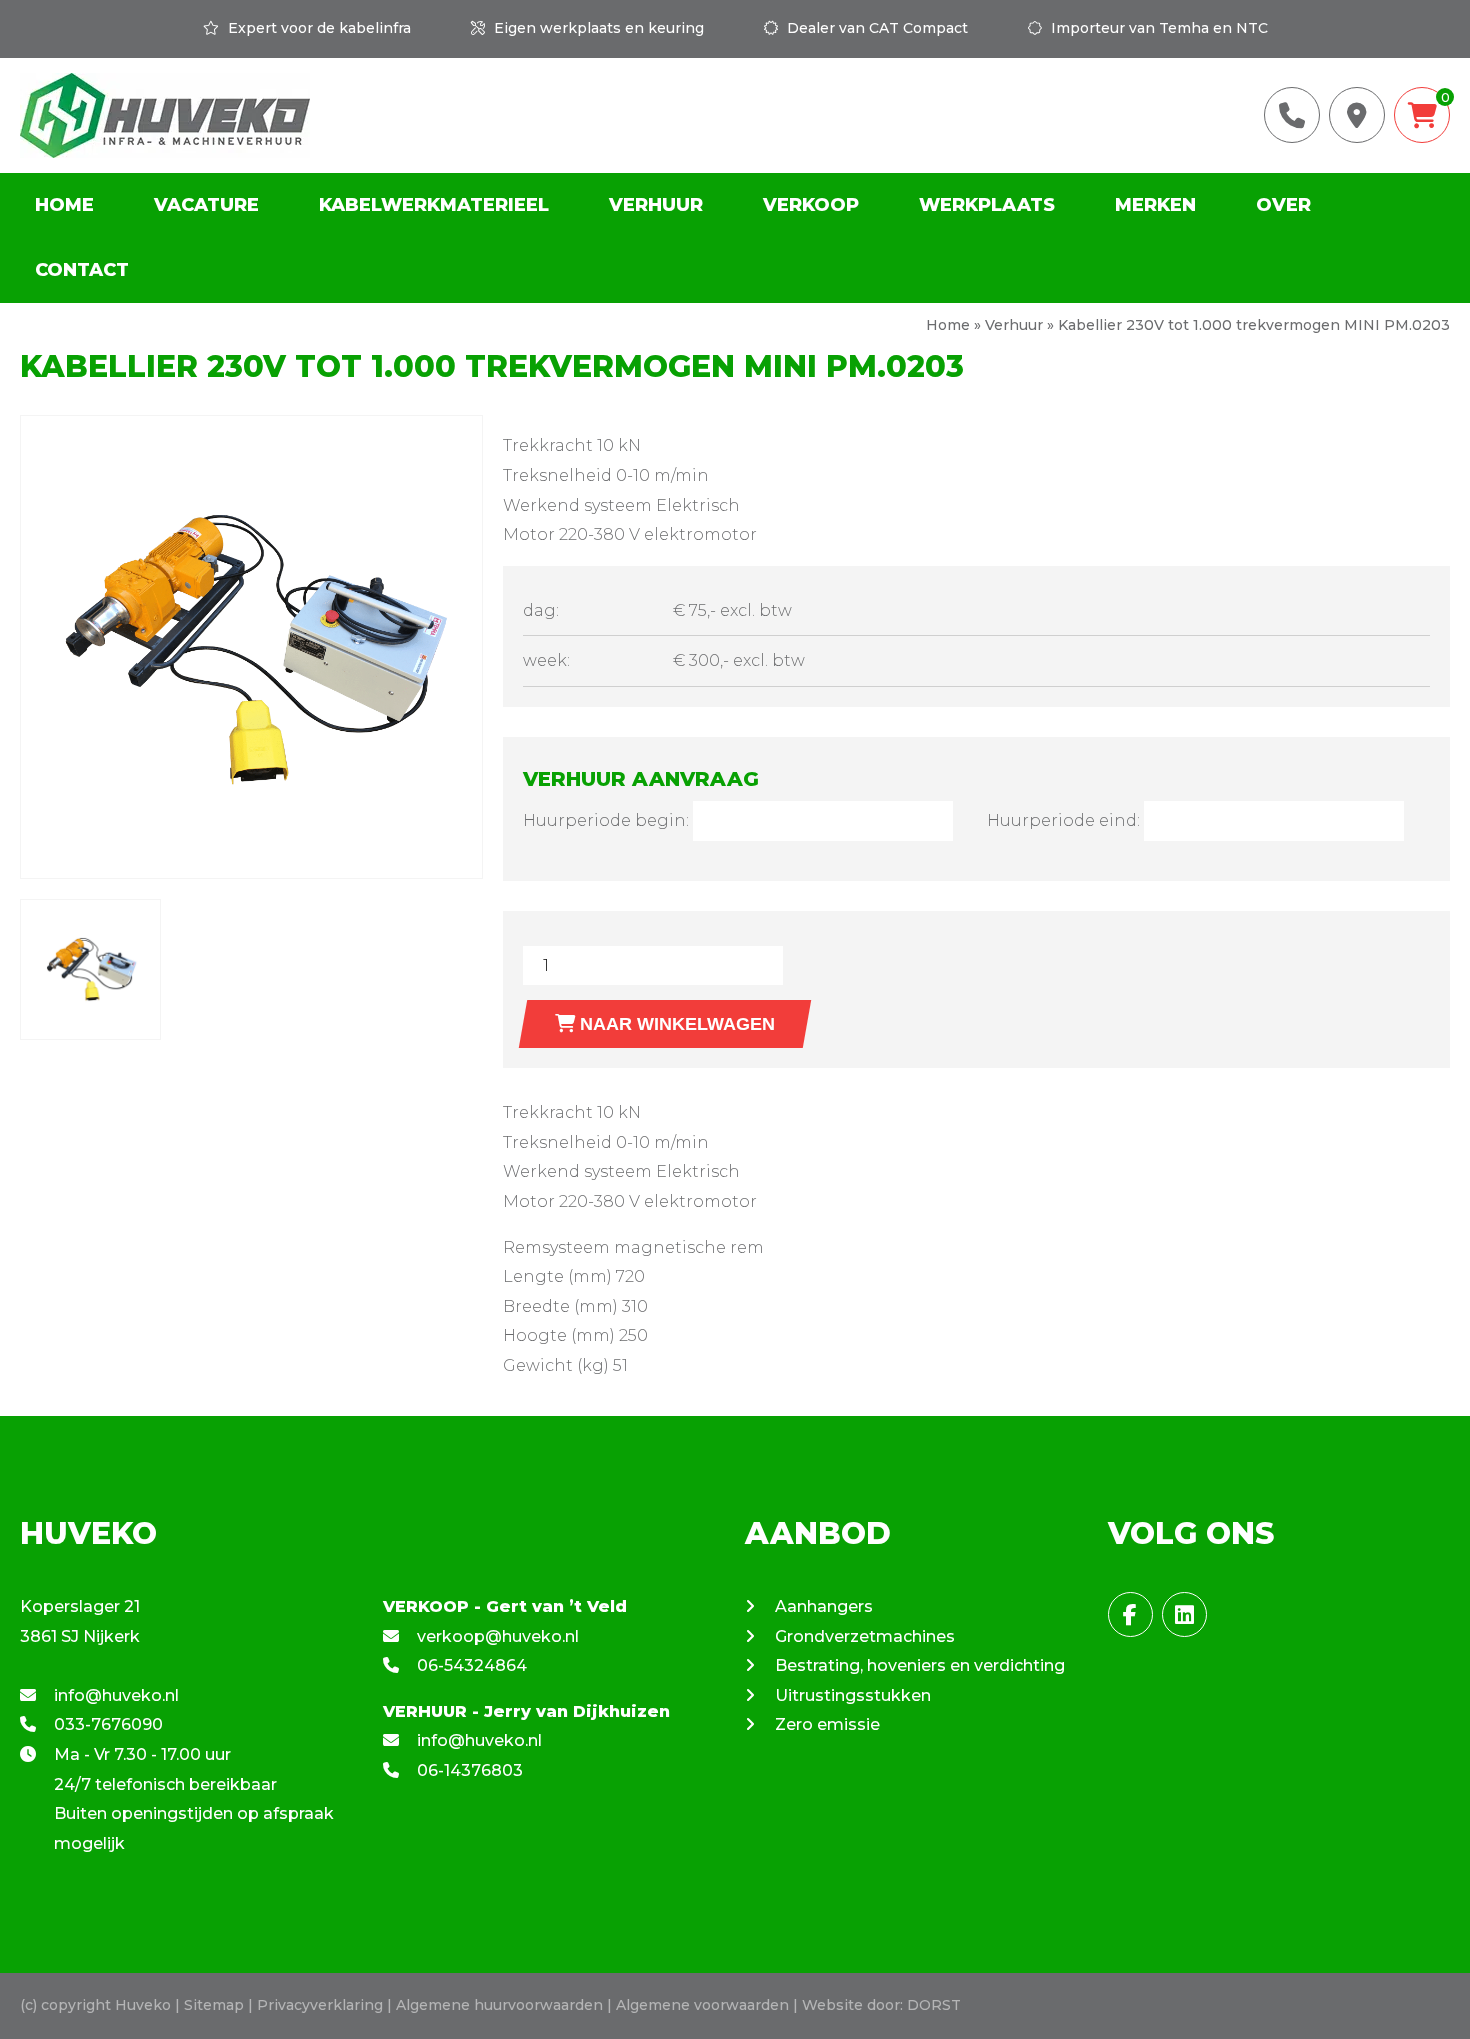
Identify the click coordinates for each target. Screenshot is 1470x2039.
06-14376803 (468, 1770)
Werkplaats (987, 205)
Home (64, 205)
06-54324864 (470, 1665)
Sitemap (214, 2005)
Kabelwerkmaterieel (434, 205)
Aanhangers (824, 1606)
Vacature (206, 205)
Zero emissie (827, 1724)
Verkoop (811, 205)
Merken (1155, 205)
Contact (82, 270)
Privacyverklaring (320, 2005)
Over (1283, 205)
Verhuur (656, 205)
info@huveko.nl (114, 1695)
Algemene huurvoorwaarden (499, 2005)
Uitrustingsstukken (853, 1695)
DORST (934, 2005)
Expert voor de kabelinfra (317, 28)
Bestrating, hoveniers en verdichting (920, 1665)
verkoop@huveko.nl (496, 1636)
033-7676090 (106, 1724)
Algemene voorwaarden (702, 2005)
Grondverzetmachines (865, 1636)
